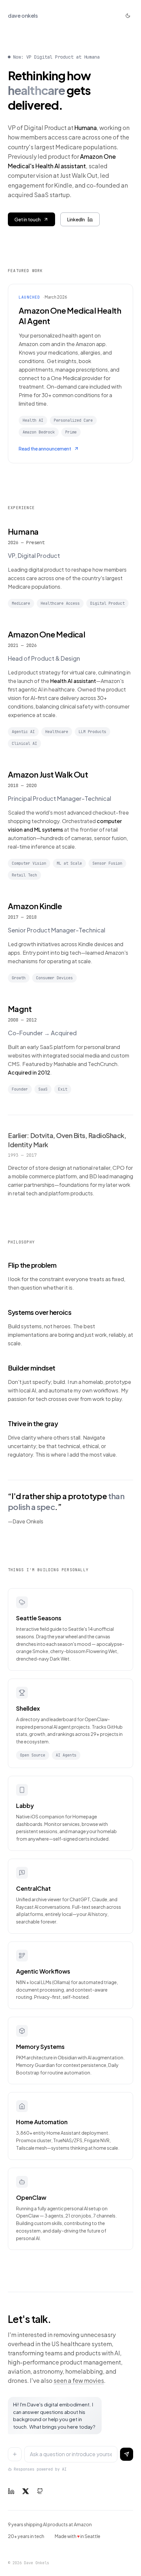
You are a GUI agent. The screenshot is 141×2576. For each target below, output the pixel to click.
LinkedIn (76, 219)
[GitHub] (40, 2491)
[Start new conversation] (15, 2454)
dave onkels (23, 16)
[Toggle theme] (128, 16)
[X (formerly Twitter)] (26, 2491)
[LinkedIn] (11, 2491)
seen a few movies (79, 2380)
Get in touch (28, 219)
